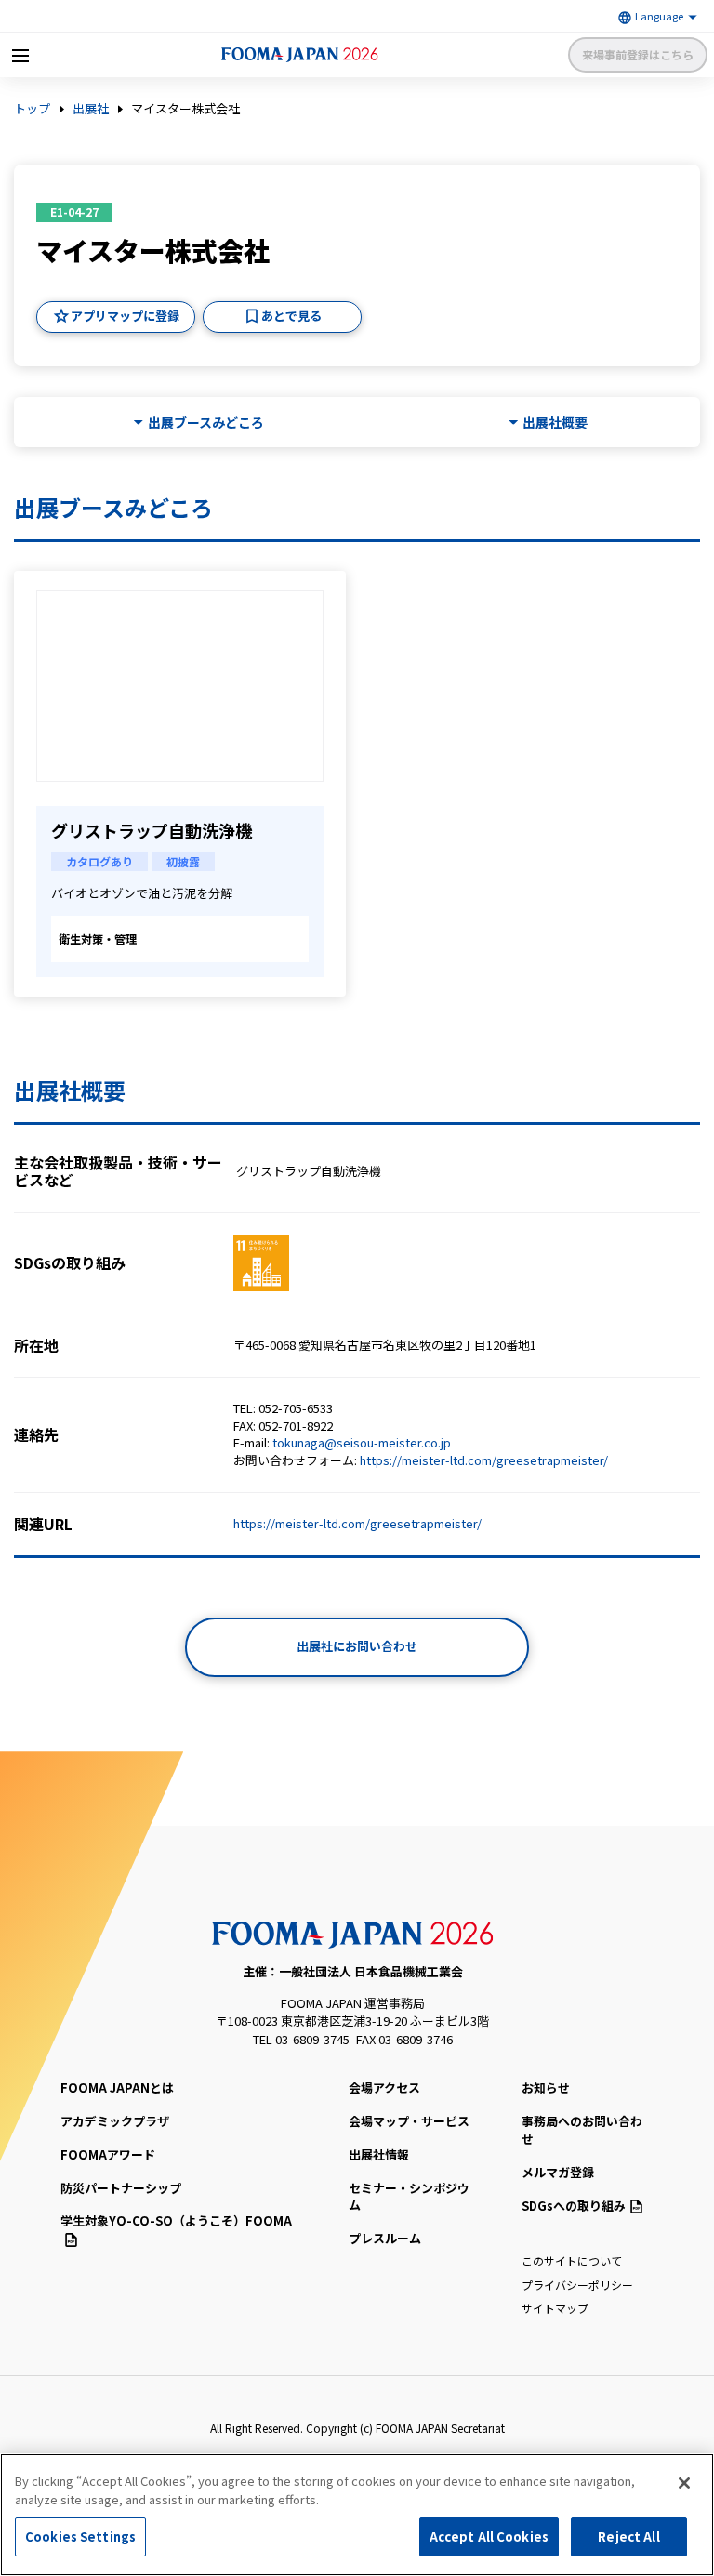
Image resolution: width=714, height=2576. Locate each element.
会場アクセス (384, 2087)
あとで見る (291, 316)
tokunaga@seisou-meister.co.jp (362, 1442)
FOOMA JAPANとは (117, 2087)
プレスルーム (385, 2238)
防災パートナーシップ (121, 2188)
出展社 (91, 109)
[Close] (684, 2483)
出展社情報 (379, 2154)
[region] (357, 2515)
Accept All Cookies (489, 2536)
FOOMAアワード (108, 2154)
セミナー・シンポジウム (409, 2197)
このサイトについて (572, 2260)
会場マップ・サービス (409, 2121)
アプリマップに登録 (125, 316)
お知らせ (546, 2087)
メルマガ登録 (558, 2172)
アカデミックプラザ (115, 2121)
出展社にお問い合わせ (357, 1646)
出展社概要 (555, 423)
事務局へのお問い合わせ (582, 2130)
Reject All (628, 2536)
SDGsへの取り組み (574, 2206)
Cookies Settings (80, 2536)
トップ (32, 109)
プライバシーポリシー (577, 2285)
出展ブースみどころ (206, 423)
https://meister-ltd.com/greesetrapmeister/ (484, 1460)
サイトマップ (555, 2308)
